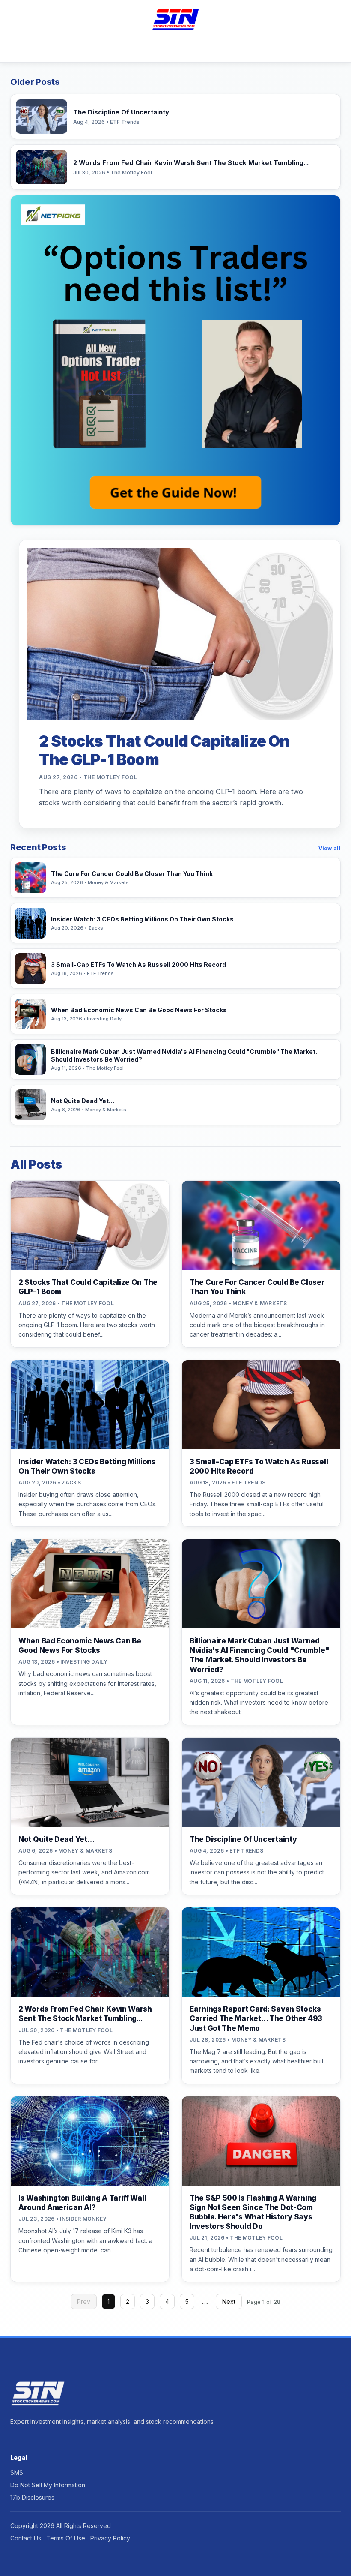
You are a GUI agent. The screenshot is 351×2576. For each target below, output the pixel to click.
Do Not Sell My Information (48, 2485)
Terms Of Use (66, 2538)
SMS (17, 2473)
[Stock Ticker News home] (175, 19)
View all (330, 848)
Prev (84, 2302)
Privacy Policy (110, 2538)
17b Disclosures (32, 2497)
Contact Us (26, 2538)
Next (229, 2302)
